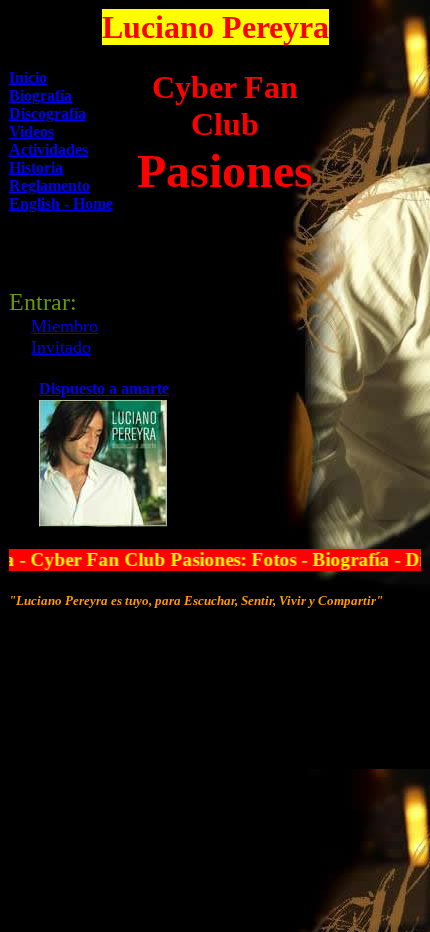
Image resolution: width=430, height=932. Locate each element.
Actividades (48, 149)
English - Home (61, 203)
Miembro (64, 326)
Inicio (28, 77)
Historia (36, 167)
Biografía (40, 95)
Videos (31, 131)
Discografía (47, 113)
